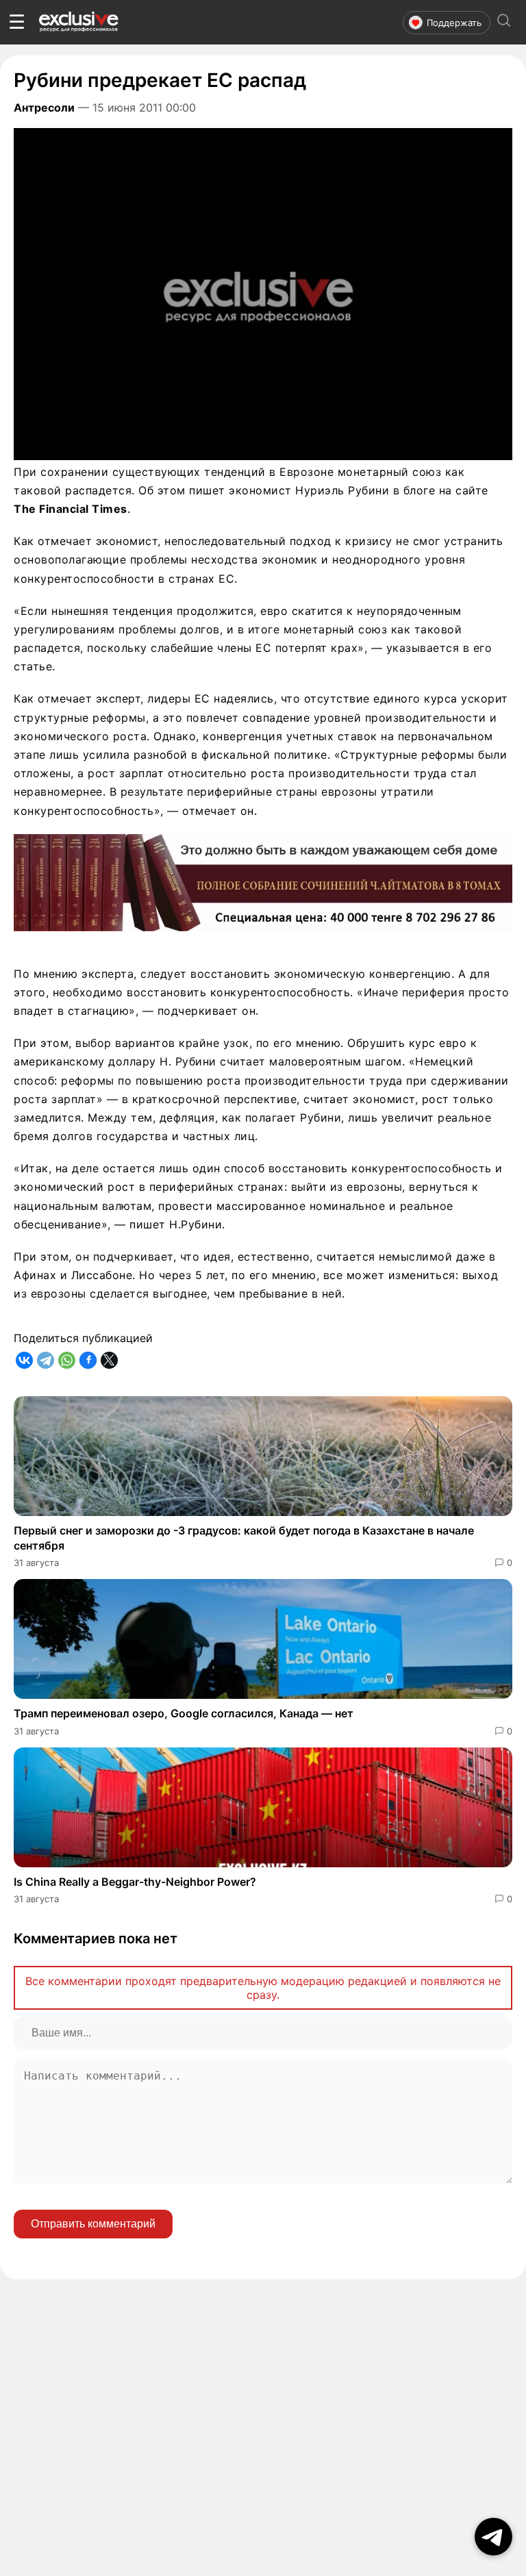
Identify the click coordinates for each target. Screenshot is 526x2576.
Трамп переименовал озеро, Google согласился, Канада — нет (184, 1713)
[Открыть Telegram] (493, 2537)
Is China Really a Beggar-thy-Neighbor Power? (135, 1882)
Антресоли (44, 108)
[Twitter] (109, 1360)
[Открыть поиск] (504, 22)
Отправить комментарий (93, 2224)
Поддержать (454, 23)
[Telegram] (46, 1360)
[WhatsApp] (67, 1360)
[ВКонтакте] (24, 1360)
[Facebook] (88, 1360)
